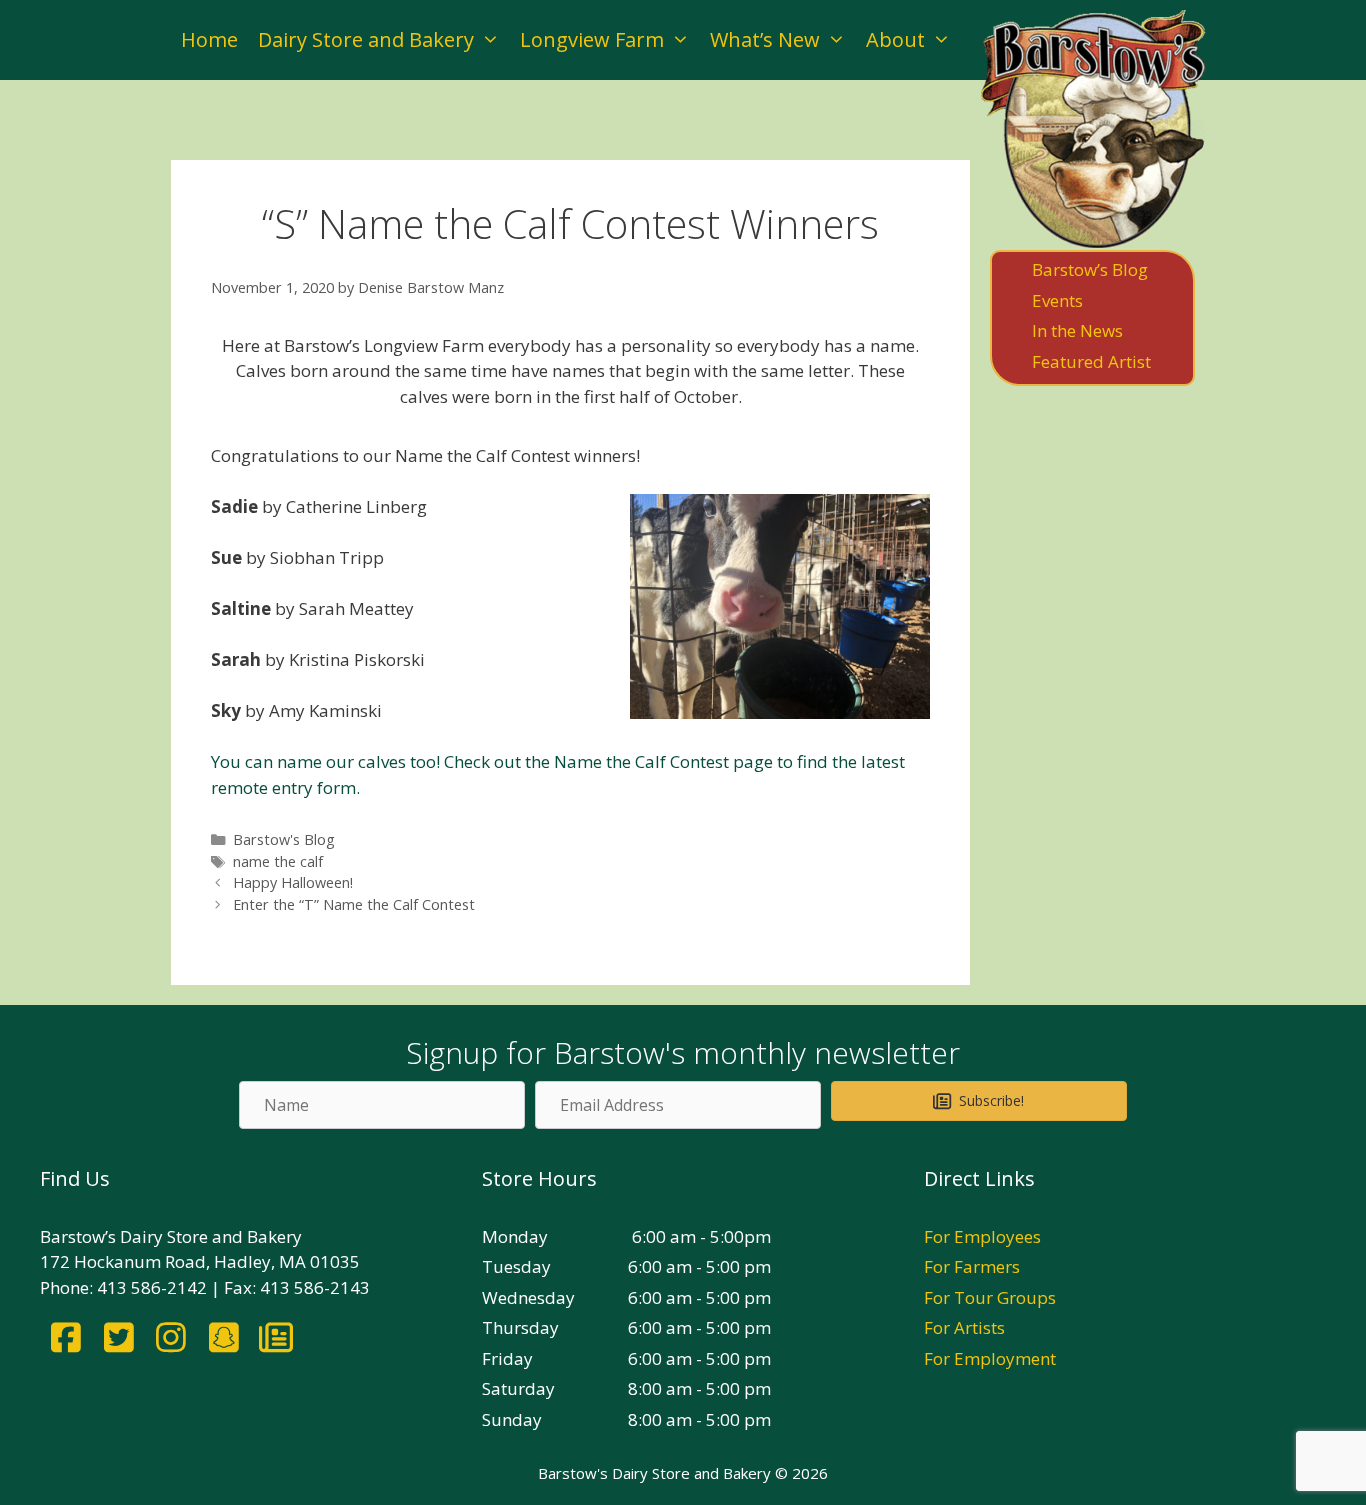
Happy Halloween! (293, 882)
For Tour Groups (990, 1297)
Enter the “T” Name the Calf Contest (354, 904)
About (895, 39)
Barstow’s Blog (1090, 269)
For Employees (982, 1236)
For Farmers (972, 1266)
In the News (1077, 330)
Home (209, 39)
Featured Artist (1091, 361)
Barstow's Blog (284, 839)
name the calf (278, 861)
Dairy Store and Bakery (366, 39)
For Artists (964, 1327)
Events (1057, 300)
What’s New (765, 39)
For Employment (990, 1358)
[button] (979, 1101)
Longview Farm (592, 39)
